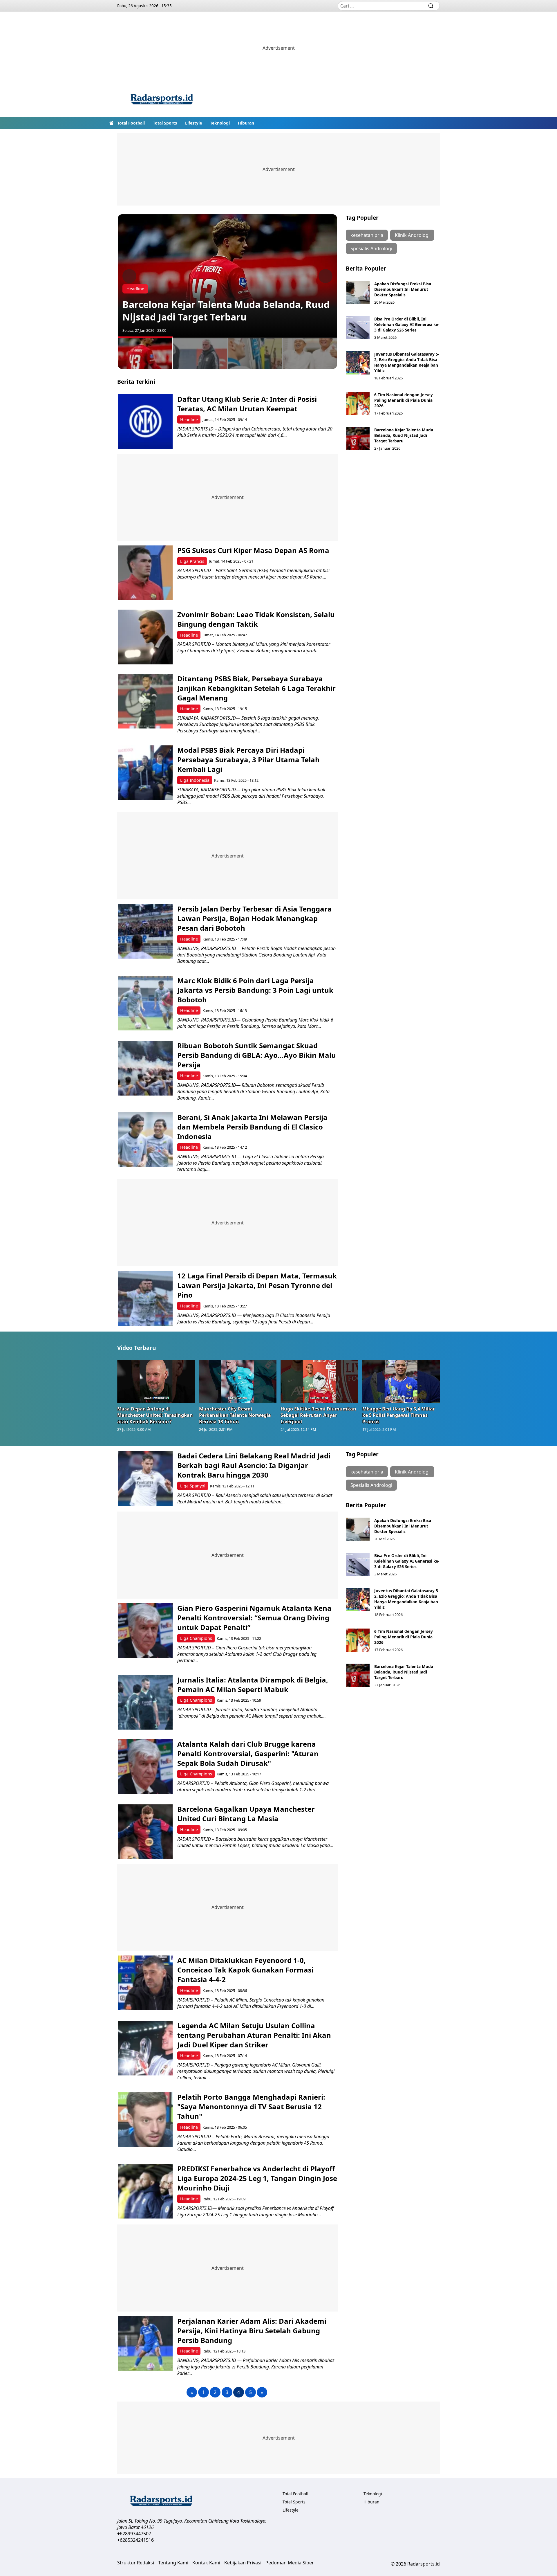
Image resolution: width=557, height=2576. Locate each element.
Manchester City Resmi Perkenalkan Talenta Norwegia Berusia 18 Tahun (235, 1415)
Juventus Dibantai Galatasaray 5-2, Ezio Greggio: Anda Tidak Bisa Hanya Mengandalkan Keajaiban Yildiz (407, 362)
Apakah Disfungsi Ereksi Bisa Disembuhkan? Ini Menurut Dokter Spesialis (403, 289)
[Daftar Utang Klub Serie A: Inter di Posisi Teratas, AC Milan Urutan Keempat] (145, 422)
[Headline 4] (310, 353)
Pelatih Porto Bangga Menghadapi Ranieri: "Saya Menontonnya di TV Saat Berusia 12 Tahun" (251, 2106)
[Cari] (431, 6)
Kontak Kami (206, 2563)
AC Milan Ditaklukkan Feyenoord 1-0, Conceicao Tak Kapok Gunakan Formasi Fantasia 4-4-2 (245, 1970)
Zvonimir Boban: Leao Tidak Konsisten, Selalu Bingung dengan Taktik (256, 619)
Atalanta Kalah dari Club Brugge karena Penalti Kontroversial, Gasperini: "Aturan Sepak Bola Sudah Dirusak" (248, 1753)
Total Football (131, 123)
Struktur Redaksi (136, 2563)
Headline (135, 289)
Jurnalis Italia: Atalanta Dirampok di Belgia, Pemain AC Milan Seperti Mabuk (253, 1685)
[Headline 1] (145, 353)
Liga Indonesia (195, 780)
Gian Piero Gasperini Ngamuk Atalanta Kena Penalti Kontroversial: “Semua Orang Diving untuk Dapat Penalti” (254, 1618)
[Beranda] (111, 123)
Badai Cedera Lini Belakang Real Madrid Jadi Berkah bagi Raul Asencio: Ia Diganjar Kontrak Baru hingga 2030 (254, 1465)
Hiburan (246, 123)
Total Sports (165, 123)
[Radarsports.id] (162, 100)
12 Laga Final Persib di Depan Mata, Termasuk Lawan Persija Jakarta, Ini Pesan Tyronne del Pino (257, 1285)
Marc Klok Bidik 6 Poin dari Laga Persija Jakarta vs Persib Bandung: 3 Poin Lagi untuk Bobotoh (255, 990)
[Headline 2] (200, 353)
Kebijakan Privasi (243, 2563)
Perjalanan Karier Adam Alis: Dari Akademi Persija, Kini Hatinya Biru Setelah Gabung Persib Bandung (252, 2331)
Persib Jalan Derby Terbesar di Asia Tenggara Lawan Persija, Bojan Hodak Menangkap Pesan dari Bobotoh (255, 918)
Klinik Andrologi (412, 235)
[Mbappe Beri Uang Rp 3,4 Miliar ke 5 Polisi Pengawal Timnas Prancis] (401, 1381)
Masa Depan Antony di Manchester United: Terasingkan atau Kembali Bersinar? (155, 1415)
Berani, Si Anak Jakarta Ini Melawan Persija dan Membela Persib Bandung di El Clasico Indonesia (252, 1127)
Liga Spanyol (193, 1486)
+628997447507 (134, 2534)
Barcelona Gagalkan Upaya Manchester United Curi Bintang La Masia (246, 1814)
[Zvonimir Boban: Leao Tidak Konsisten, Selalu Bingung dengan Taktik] (145, 637)
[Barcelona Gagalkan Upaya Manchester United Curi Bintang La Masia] (145, 1832)
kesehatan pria (367, 235)
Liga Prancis (192, 561)
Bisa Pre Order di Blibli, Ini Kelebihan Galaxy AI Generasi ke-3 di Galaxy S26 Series (407, 324)
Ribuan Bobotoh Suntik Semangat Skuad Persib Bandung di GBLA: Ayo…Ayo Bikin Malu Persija (257, 1055)
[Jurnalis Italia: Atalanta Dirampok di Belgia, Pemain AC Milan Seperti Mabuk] (145, 1702)
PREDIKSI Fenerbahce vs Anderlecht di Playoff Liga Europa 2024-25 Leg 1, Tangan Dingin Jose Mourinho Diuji (257, 2178)
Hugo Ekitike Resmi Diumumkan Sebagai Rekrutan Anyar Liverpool (318, 1415)
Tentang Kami (173, 2563)
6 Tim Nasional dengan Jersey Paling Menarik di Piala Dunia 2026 (404, 400)
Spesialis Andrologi (371, 248)
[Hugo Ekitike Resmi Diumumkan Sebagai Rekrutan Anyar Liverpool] (319, 1381)
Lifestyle (193, 123)
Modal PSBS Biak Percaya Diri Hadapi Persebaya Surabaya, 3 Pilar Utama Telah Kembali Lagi (248, 760)
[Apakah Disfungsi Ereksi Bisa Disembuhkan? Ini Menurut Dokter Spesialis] (358, 293)
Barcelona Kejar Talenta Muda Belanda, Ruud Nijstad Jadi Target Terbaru (226, 311)
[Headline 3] (255, 353)
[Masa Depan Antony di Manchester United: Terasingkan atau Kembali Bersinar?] (156, 1381)
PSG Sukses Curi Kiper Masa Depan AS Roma (253, 550)
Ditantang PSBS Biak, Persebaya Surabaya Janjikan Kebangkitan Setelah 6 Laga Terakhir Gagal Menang (256, 688)
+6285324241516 (135, 2540)
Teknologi (220, 123)
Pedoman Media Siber (290, 2563)
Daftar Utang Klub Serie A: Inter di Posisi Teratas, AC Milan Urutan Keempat (247, 404)
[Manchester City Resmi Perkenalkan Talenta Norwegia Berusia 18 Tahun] (238, 1381)
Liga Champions (196, 1638)
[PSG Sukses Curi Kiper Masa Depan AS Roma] (145, 573)
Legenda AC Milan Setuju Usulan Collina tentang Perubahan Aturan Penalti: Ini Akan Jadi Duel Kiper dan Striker (254, 2035)
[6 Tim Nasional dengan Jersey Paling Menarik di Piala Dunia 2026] (358, 403)
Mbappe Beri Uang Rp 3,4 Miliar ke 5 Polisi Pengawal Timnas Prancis (399, 1415)
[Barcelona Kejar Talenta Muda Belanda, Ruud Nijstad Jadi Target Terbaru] (358, 439)
